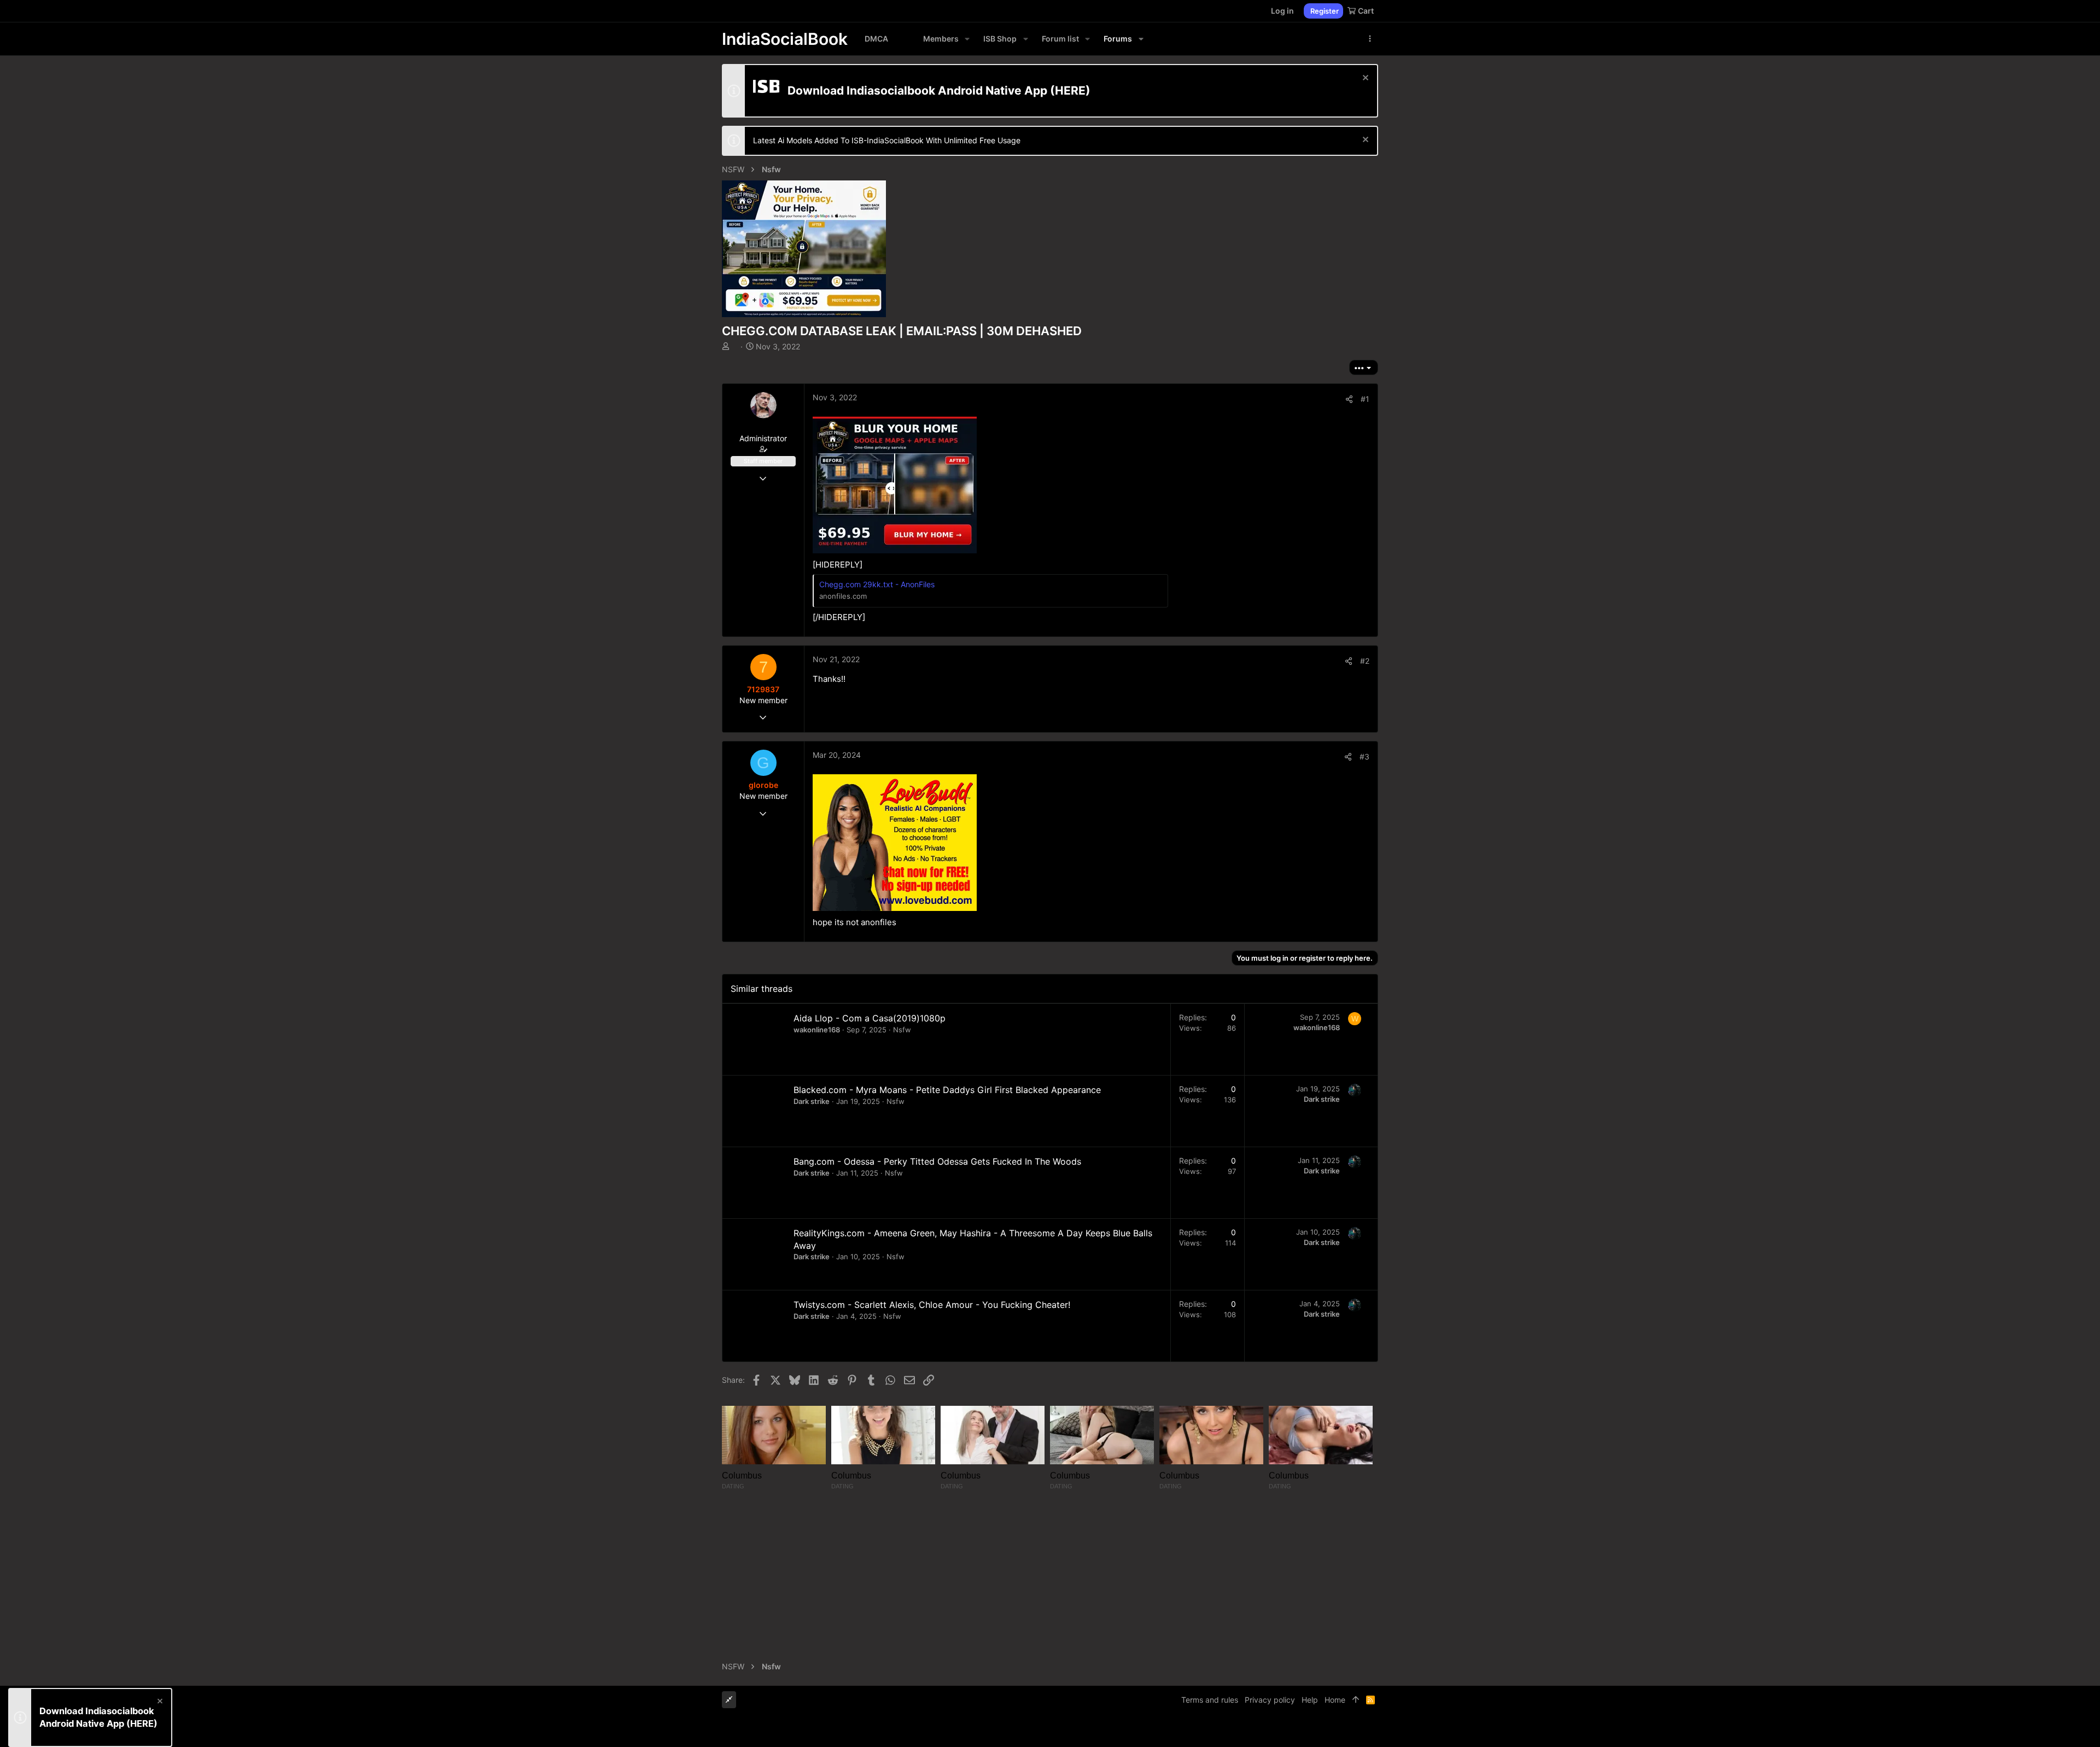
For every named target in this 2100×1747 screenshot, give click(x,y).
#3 (1364, 756)
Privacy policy (1270, 1700)
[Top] (1356, 1700)
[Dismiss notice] (1364, 79)
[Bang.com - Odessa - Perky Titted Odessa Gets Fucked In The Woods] (758, 1183)
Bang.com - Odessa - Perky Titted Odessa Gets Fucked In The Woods (937, 1161)
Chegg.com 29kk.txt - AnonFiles (877, 584)
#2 (1365, 661)
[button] (967, 39)
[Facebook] (1324, 1730)
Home (1335, 1700)
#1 (1365, 399)
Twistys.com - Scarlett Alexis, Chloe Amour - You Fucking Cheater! (932, 1305)
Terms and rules (1210, 1700)
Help (1310, 1700)
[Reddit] (1357, 1730)
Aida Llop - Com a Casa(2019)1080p (870, 1018)
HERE (1070, 90)
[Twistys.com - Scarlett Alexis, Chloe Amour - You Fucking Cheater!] (758, 1326)
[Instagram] (1340, 1730)
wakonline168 (817, 1030)
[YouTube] (1373, 1730)
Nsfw (902, 1030)
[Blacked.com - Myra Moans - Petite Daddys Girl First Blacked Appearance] (758, 1111)
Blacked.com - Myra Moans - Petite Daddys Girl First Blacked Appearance (947, 1090)
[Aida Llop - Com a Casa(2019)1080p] (758, 1039)
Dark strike (812, 1101)
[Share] (1349, 399)
